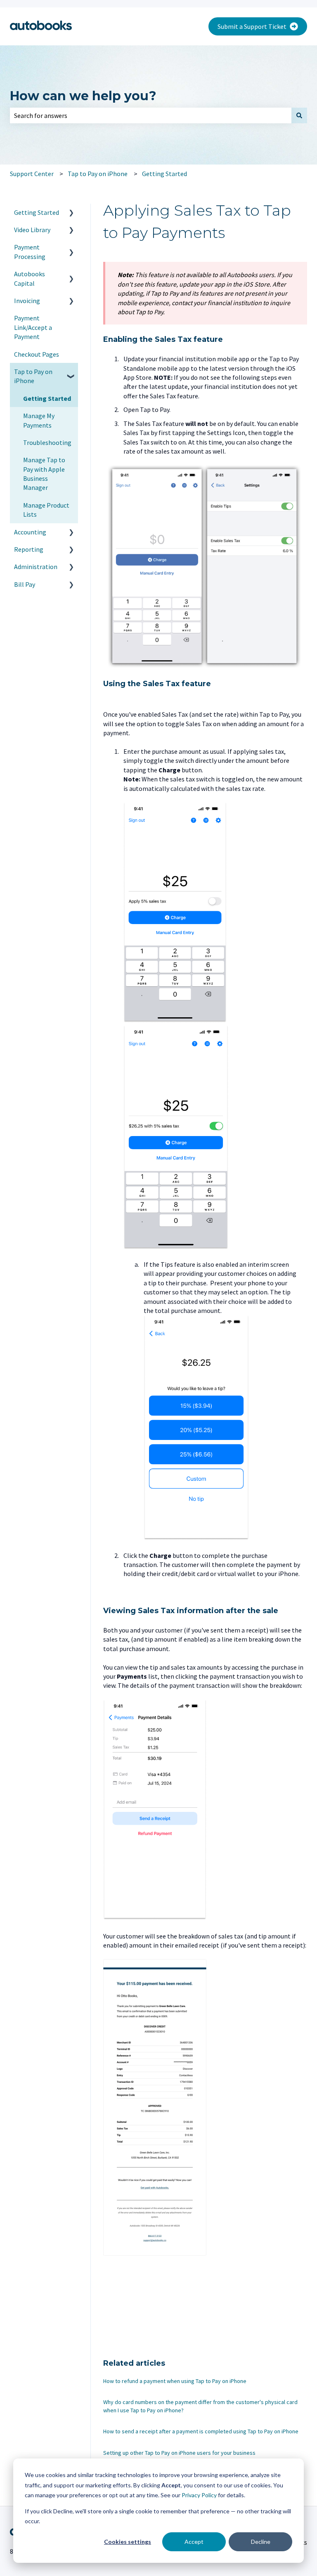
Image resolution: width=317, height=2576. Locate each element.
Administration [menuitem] (36, 567)
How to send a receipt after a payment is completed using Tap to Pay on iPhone (201, 2431)
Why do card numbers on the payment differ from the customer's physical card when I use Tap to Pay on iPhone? (200, 2406)
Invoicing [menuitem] (27, 301)
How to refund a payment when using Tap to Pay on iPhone (175, 2381)
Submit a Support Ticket (252, 26)
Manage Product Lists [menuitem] (46, 510)
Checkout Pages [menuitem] (37, 354)
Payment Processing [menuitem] (30, 252)
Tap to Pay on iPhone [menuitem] (33, 376)
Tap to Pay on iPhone (98, 174)
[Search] (299, 115)
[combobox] (151, 115)
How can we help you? (83, 96)
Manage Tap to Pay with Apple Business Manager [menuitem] (44, 474)
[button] (71, 213)
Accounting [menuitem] (30, 532)
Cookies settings (128, 2542)
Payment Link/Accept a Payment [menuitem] (33, 327)
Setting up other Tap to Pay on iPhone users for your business (179, 2453)
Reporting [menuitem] (29, 549)
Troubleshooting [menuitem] (47, 442)
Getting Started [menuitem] (37, 212)
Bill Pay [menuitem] (25, 584)
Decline (261, 2542)
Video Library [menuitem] (32, 230)
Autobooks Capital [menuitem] (30, 278)
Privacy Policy (199, 2495)
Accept (194, 2542)
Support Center (32, 174)
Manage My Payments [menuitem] (39, 420)
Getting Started (164, 174)
